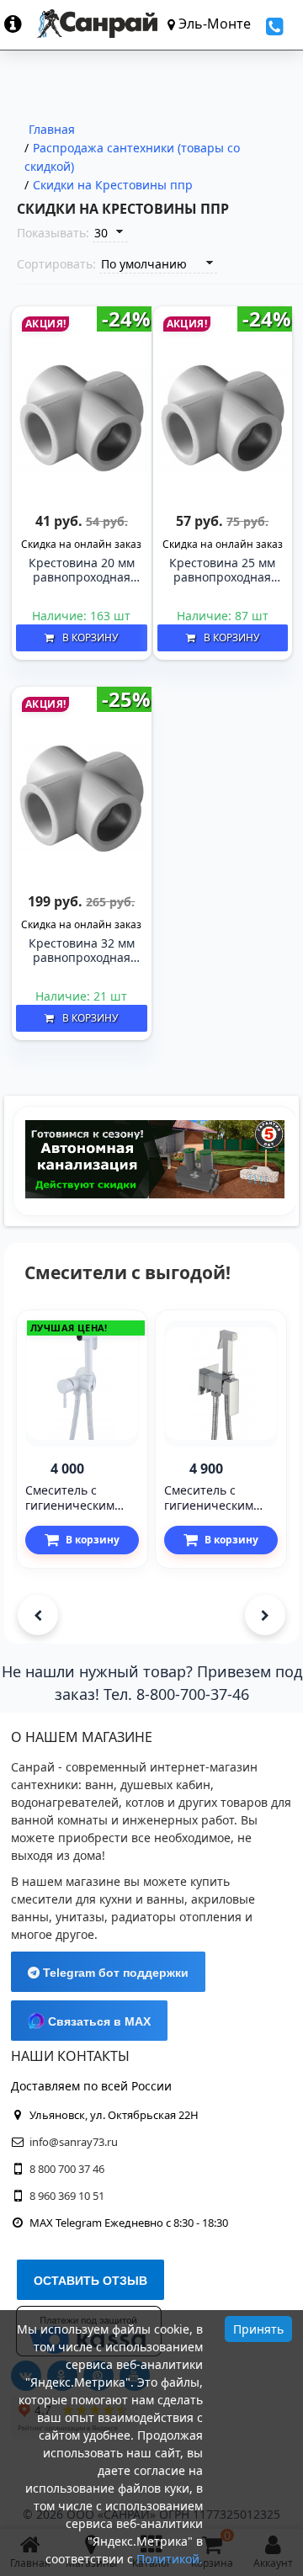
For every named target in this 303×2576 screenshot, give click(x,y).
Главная (52, 129)
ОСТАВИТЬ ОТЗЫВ (90, 2281)
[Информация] (21, 24)
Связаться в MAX (98, 2021)
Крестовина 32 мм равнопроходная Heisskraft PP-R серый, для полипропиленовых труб (82, 951)
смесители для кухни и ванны (98, 1899)
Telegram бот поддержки (114, 1973)
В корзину (90, 637)
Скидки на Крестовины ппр (113, 185)
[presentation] (38, 1615)
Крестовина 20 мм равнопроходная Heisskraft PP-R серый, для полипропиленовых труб (82, 571)
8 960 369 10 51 (67, 2196)
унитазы (80, 1917)
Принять (258, 2329)
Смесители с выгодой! (128, 1272)
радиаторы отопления (176, 1917)
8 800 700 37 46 (67, 2169)
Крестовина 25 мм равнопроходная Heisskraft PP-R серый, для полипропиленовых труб (223, 571)
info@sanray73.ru (74, 2142)
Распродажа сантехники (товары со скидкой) (132, 157)
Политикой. (170, 2559)
